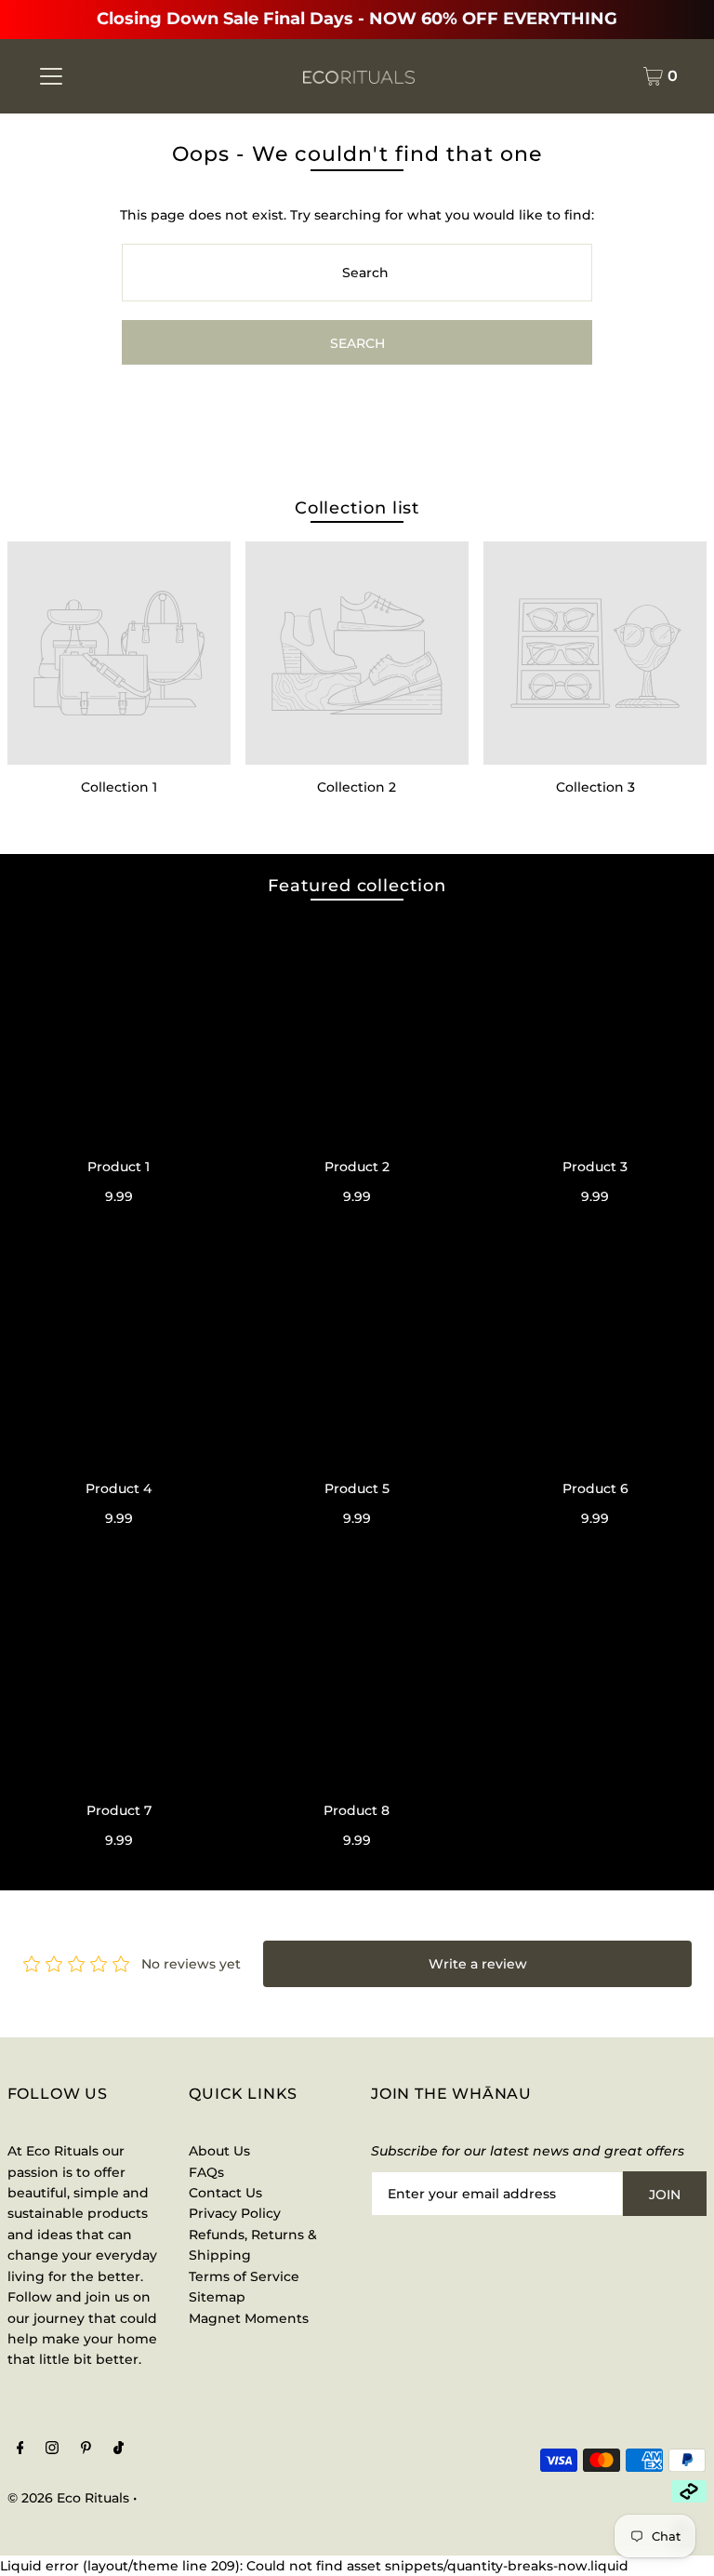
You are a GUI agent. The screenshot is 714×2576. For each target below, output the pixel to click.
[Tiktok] (119, 2449)
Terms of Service (244, 2276)
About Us (219, 2151)
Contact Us (225, 2193)
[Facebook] (20, 2449)
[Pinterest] (86, 2449)
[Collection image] (119, 653)
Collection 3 (595, 787)
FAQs (206, 2172)
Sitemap (217, 2297)
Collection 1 (119, 787)
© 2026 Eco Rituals (68, 2498)
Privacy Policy (235, 2213)
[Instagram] (52, 2449)
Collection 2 (357, 787)
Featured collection (357, 886)
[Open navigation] (51, 76)
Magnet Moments (249, 2318)
